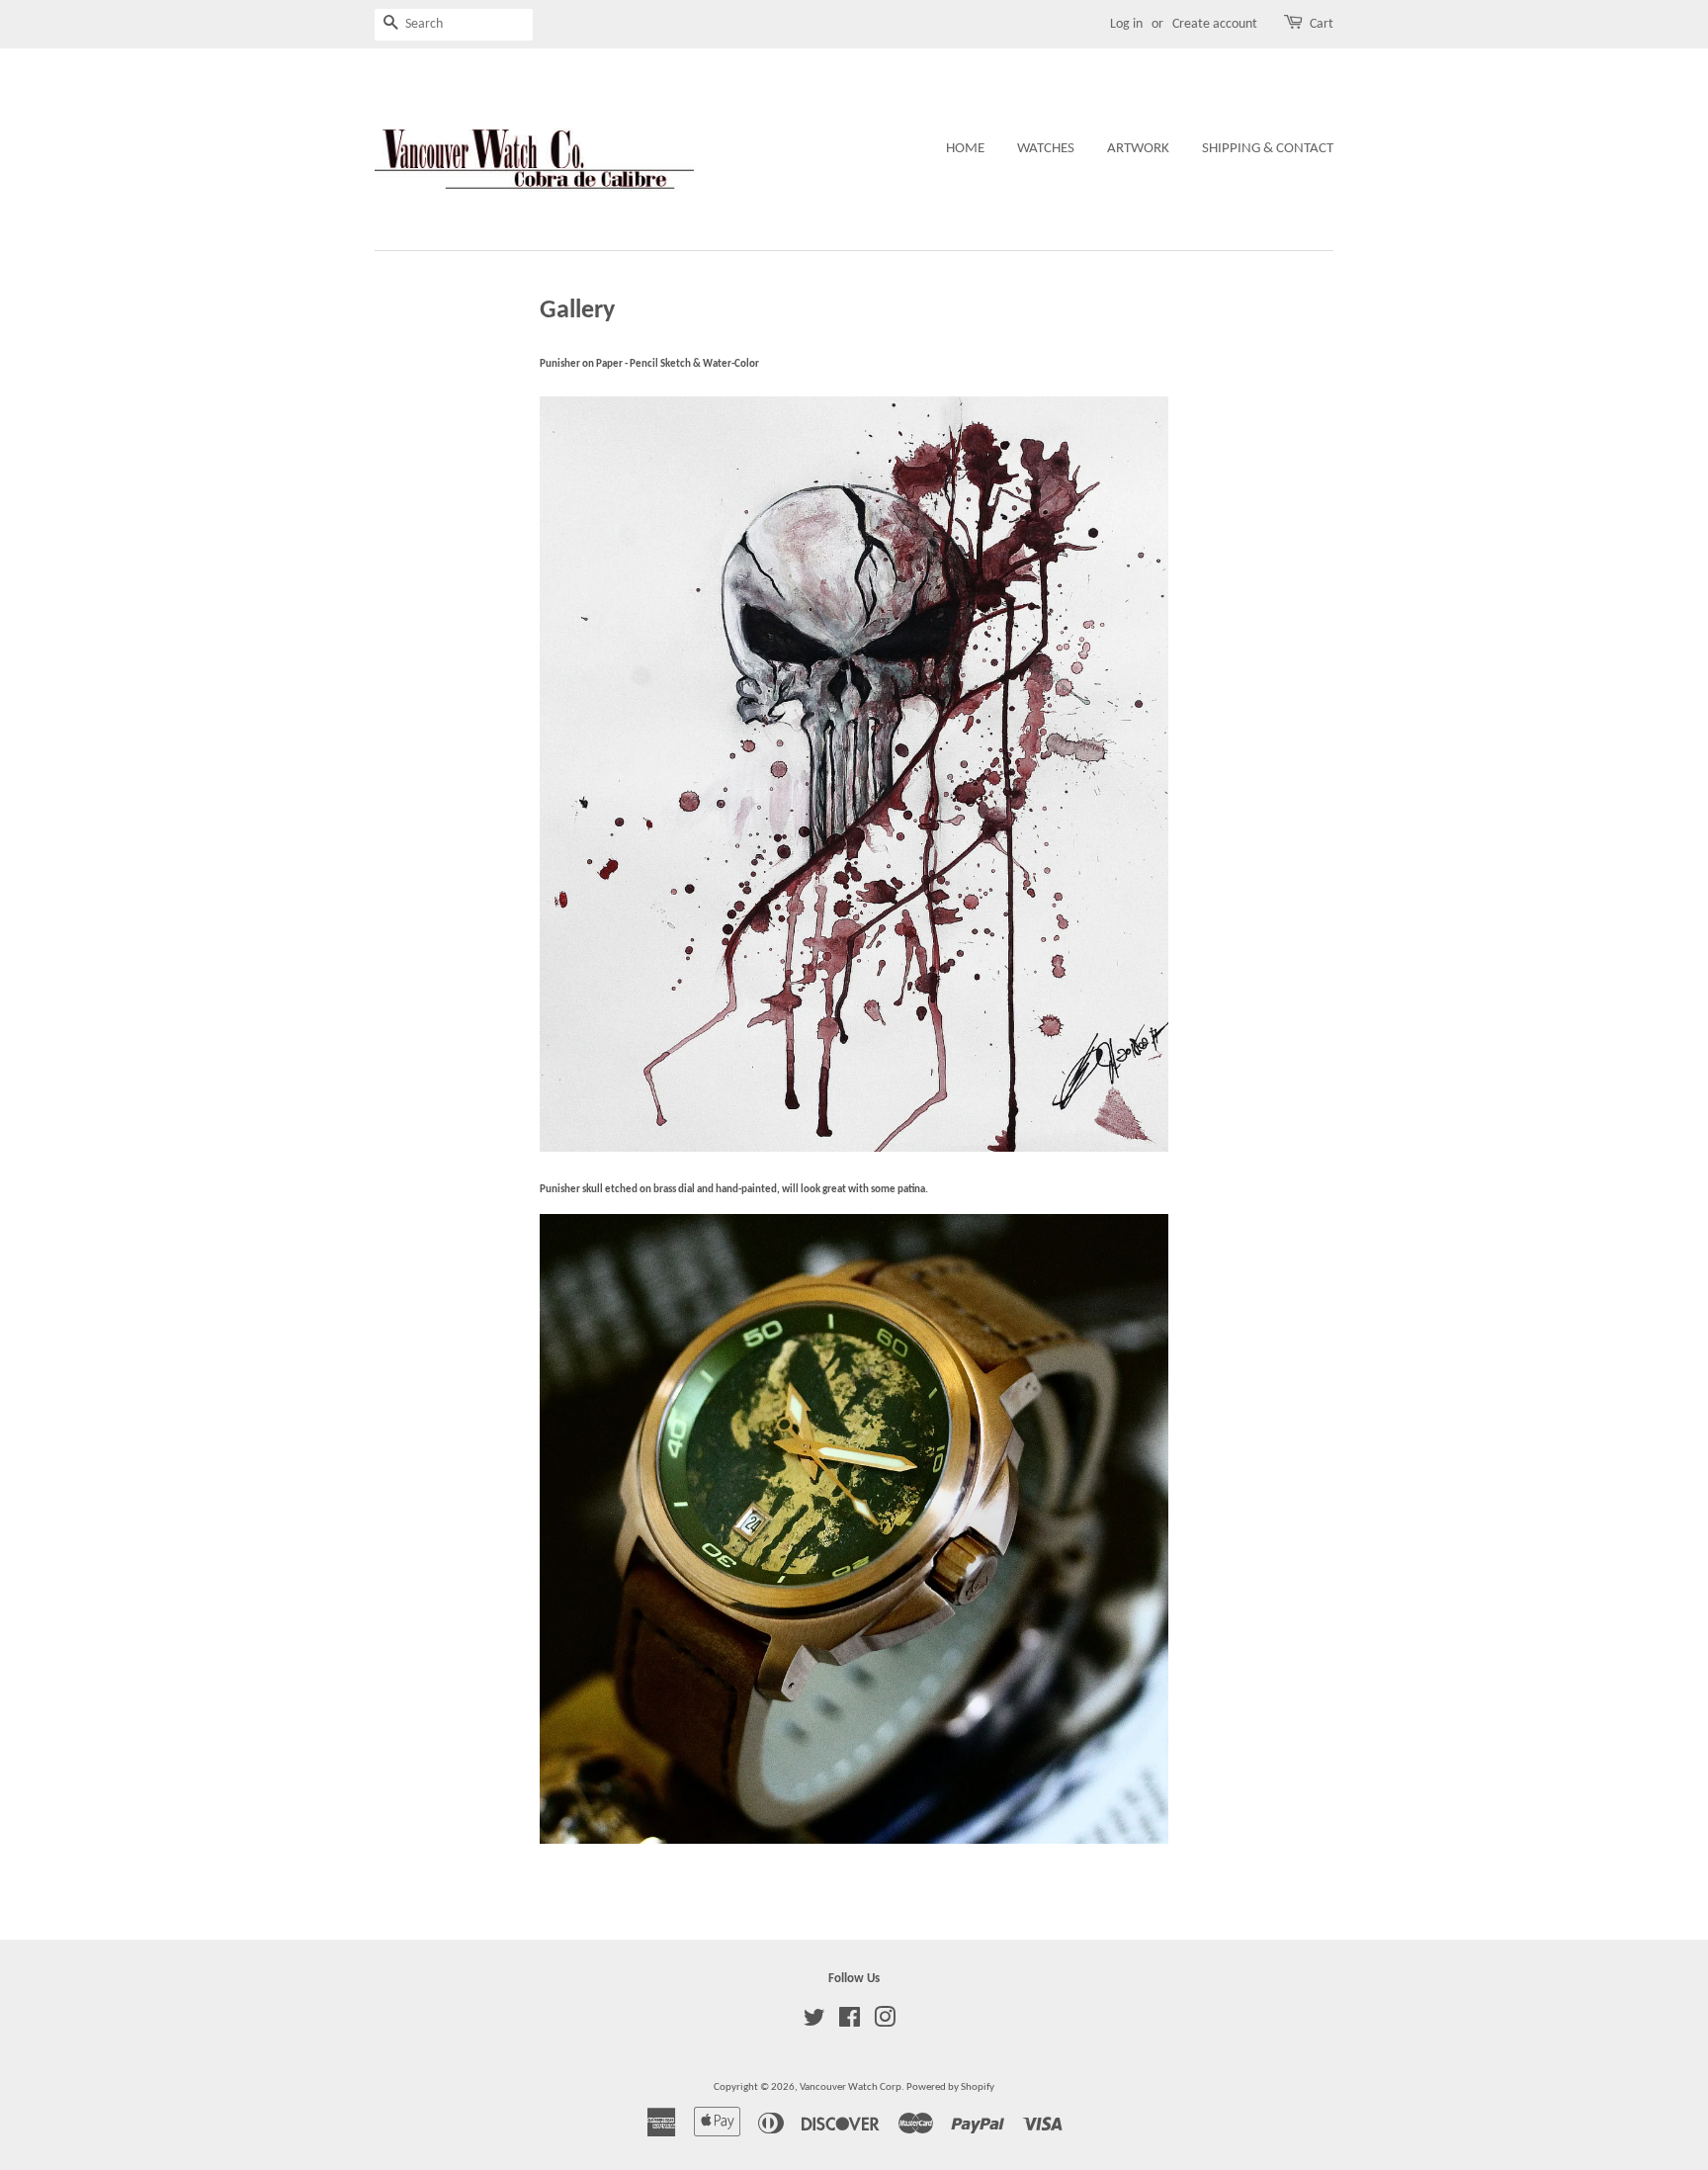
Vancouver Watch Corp (851, 2087)
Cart (1322, 24)
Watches (1046, 149)
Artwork (1138, 149)
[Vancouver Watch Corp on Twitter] (814, 2023)
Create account (1215, 24)
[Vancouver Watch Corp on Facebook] (850, 2023)
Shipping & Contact (1268, 149)
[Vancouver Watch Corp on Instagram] (885, 2023)
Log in (1126, 24)
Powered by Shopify (950, 2087)
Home (965, 149)
